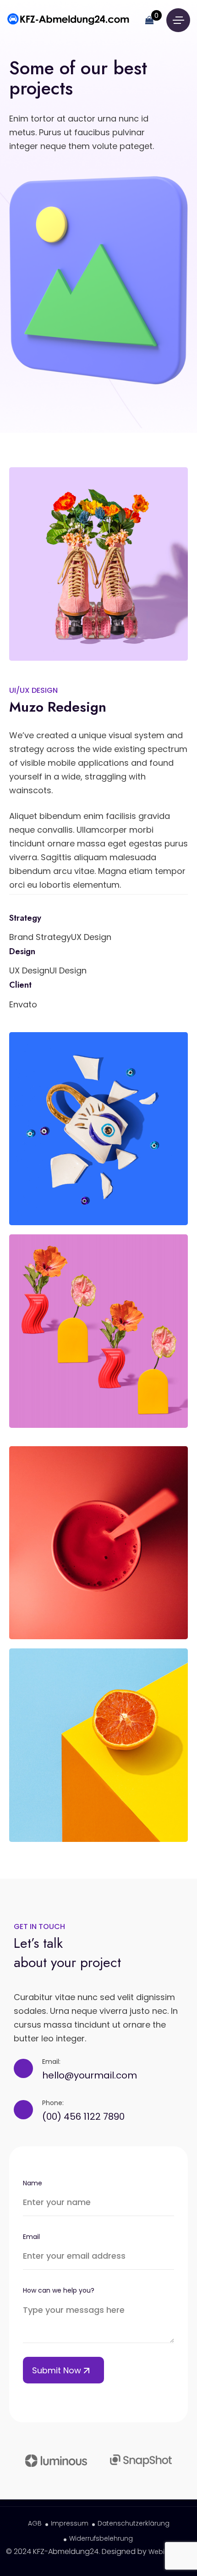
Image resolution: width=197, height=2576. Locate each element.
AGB (35, 2523)
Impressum (70, 2523)
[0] (149, 20)
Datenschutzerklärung (134, 2523)
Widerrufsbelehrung (101, 2538)
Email (31, 2237)
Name (33, 2183)
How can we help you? (59, 2290)
